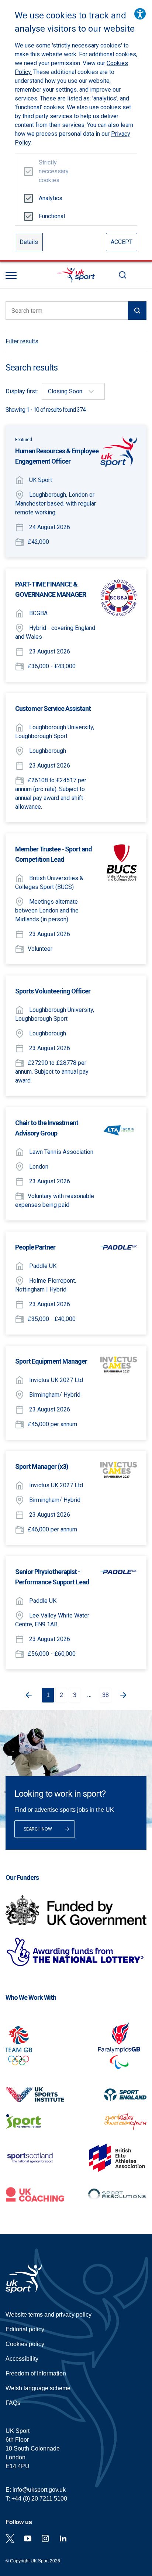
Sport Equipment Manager (51, 1361)
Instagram (45, 2538)
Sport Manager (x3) (42, 1466)
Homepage (76, 275)
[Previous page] (27, 1695)
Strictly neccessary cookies (51, 171)
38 (106, 1695)
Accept (122, 242)
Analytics (51, 198)
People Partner (35, 1247)
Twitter (10, 2538)
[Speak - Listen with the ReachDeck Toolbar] (140, 14)
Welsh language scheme (38, 2388)
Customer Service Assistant (53, 708)
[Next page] (125, 1695)
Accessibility (22, 2359)
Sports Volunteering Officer (53, 991)
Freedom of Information (36, 2373)
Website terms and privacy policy (49, 2315)
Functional (51, 216)
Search (122, 275)
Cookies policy (25, 2344)
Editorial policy (25, 2329)
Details (29, 242)
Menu (11, 276)
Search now (38, 1829)
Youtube (28, 2538)
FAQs (13, 2403)
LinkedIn (63, 2538)
